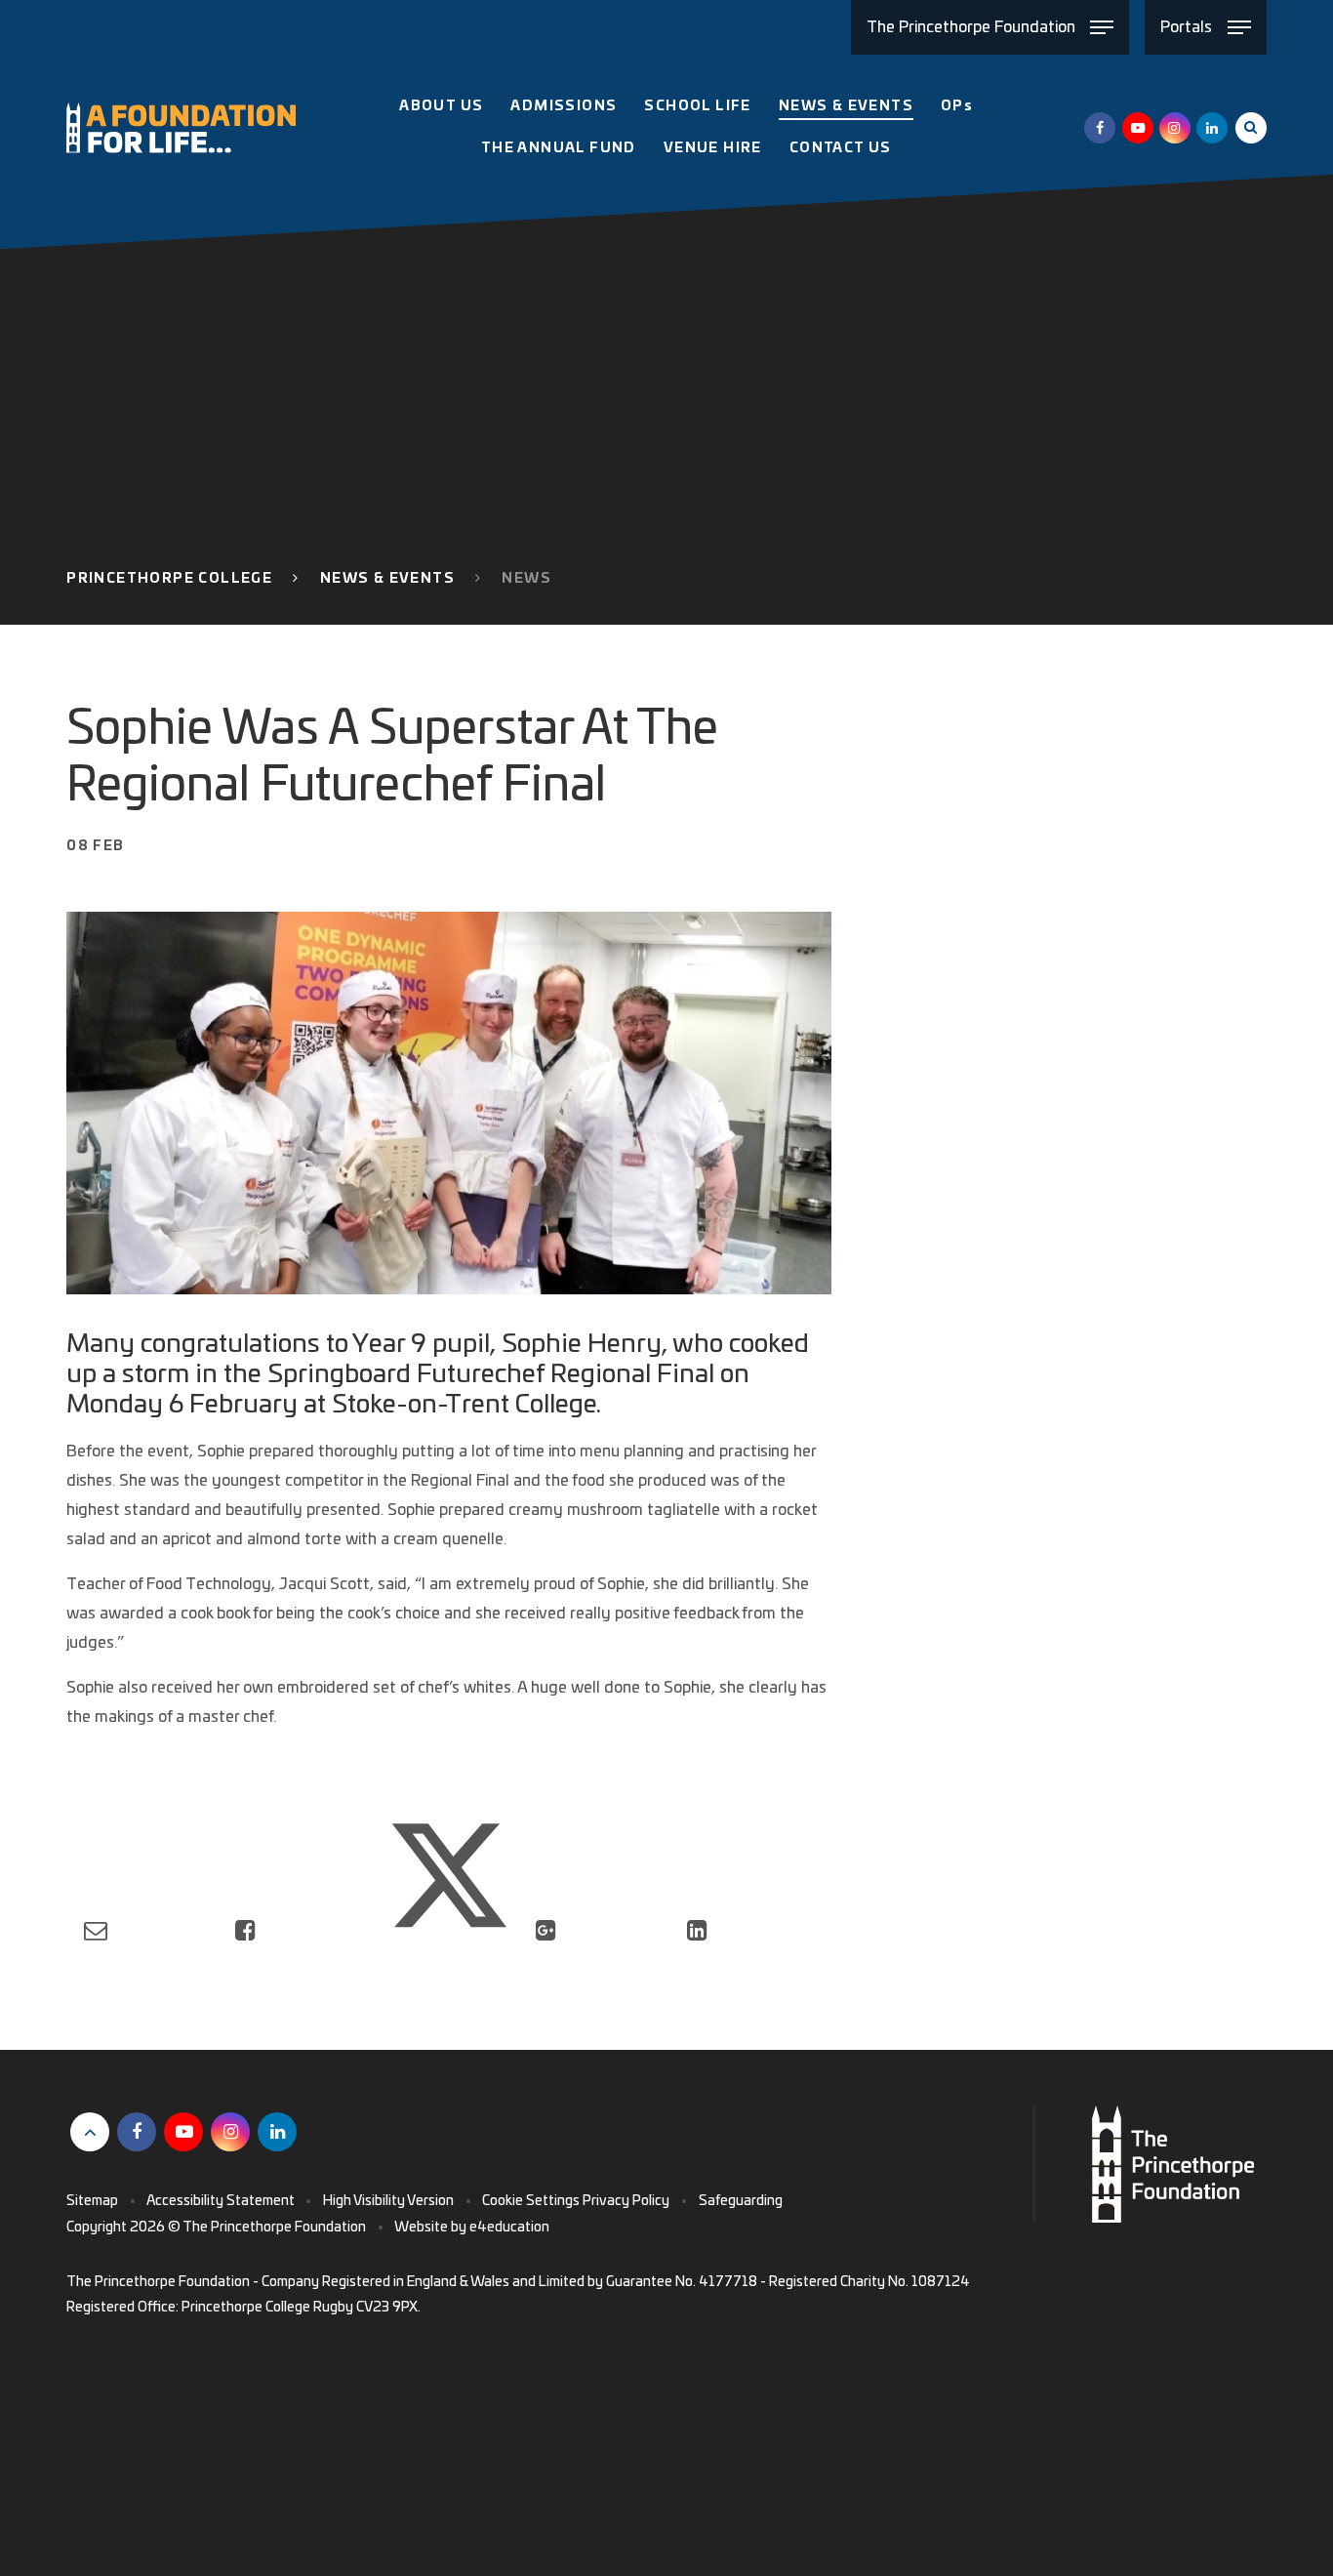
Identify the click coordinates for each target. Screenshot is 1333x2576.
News (526, 579)
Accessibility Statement (221, 2201)
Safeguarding (741, 2201)
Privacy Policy (626, 2201)
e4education (509, 2228)
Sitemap (92, 2201)
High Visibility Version (388, 2201)
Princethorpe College (169, 579)
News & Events (387, 579)
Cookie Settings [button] (531, 2201)
